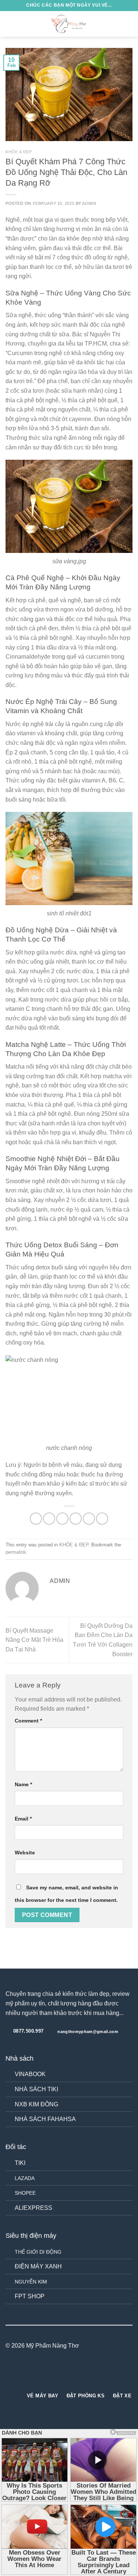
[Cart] (129, 24)
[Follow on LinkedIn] (82, 2374)
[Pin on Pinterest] (89, 1519)
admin (89, 203)
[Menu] (10, 24)
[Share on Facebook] (49, 1519)
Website (25, 1853)
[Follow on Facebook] (56, 2374)
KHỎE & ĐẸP (19, 152)
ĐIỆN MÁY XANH (38, 2266)
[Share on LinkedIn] (102, 1519)
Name (23, 1784)
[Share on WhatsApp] (36, 1519)
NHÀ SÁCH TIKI (36, 2089)
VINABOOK (30, 2074)
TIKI (20, 2163)
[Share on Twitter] (62, 1519)
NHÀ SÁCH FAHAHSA (45, 2119)
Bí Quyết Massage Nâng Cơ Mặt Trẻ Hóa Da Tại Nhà (34, 1640)
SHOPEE (25, 2193)
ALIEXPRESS (33, 2208)
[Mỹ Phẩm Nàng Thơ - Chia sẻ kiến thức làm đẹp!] (69, 24)
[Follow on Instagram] (64, 2374)
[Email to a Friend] (76, 1519)
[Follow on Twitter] (74, 2374)
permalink (16, 1552)
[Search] (117, 24)
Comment (28, 1721)
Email (23, 1819)
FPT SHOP (30, 2296)
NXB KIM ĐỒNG (36, 2104)
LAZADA (25, 2178)
